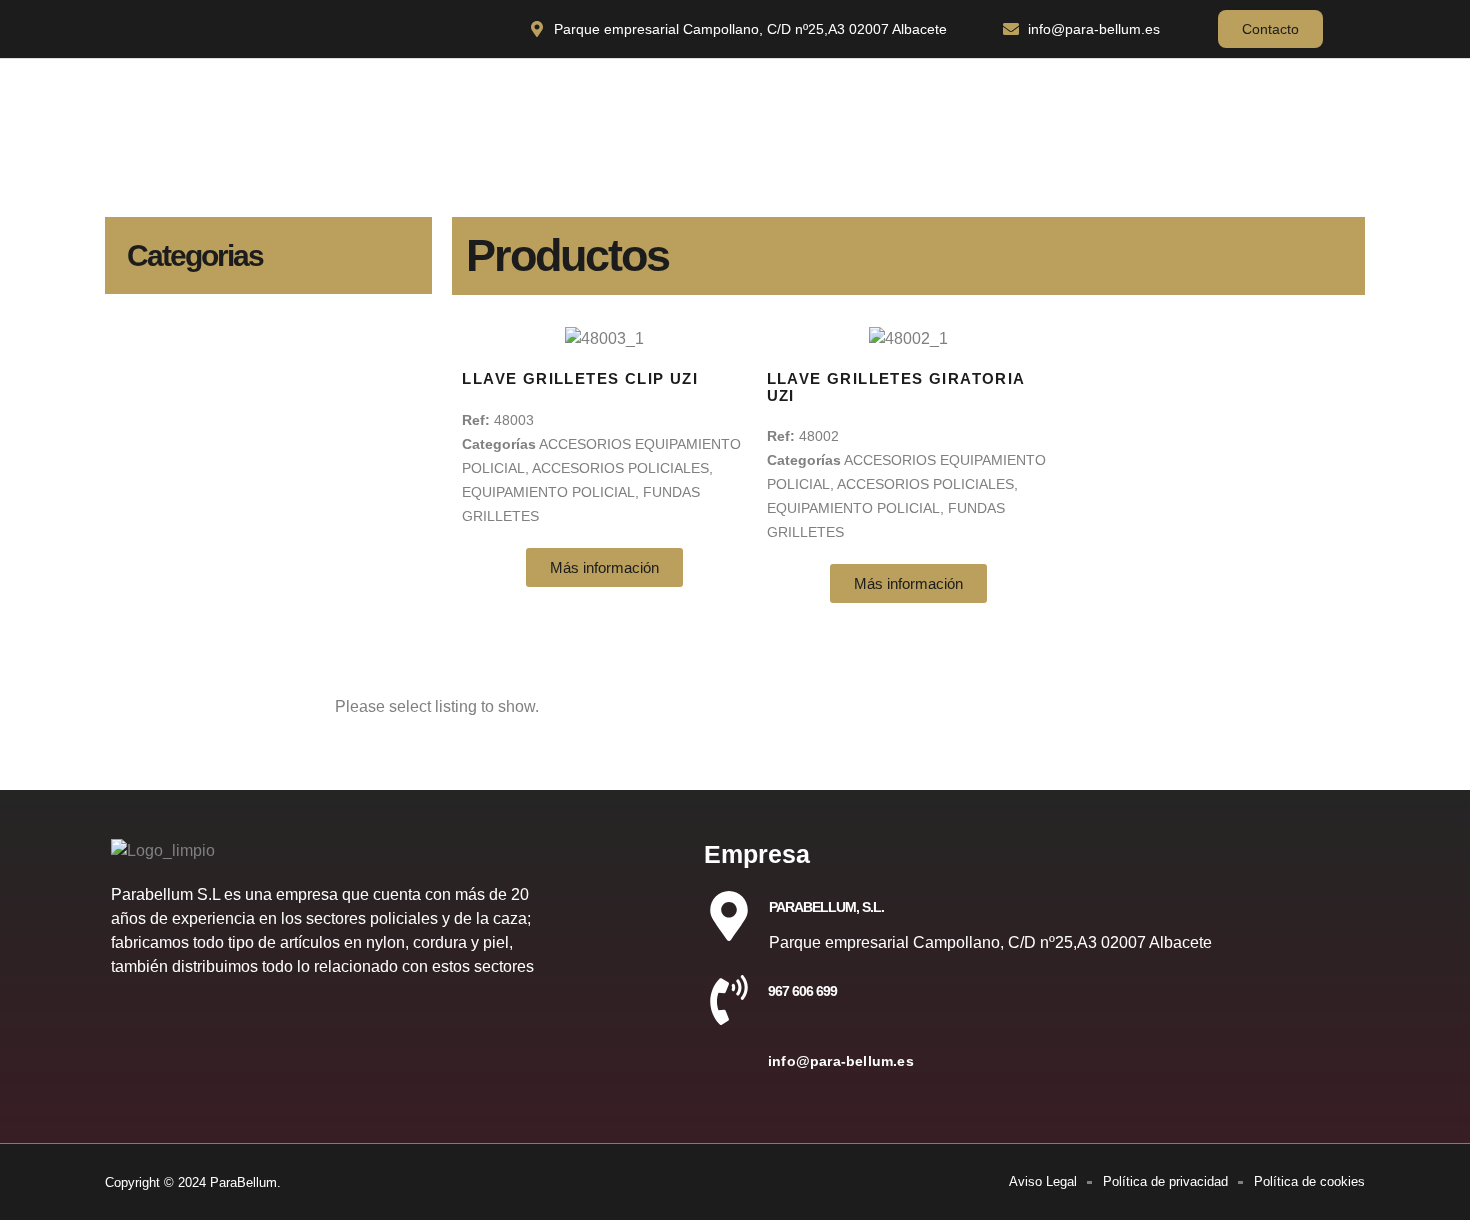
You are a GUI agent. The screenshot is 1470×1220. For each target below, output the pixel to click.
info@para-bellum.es (841, 1061)
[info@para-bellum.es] (729, 1070)
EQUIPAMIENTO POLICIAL (548, 492)
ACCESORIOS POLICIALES (620, 468)
